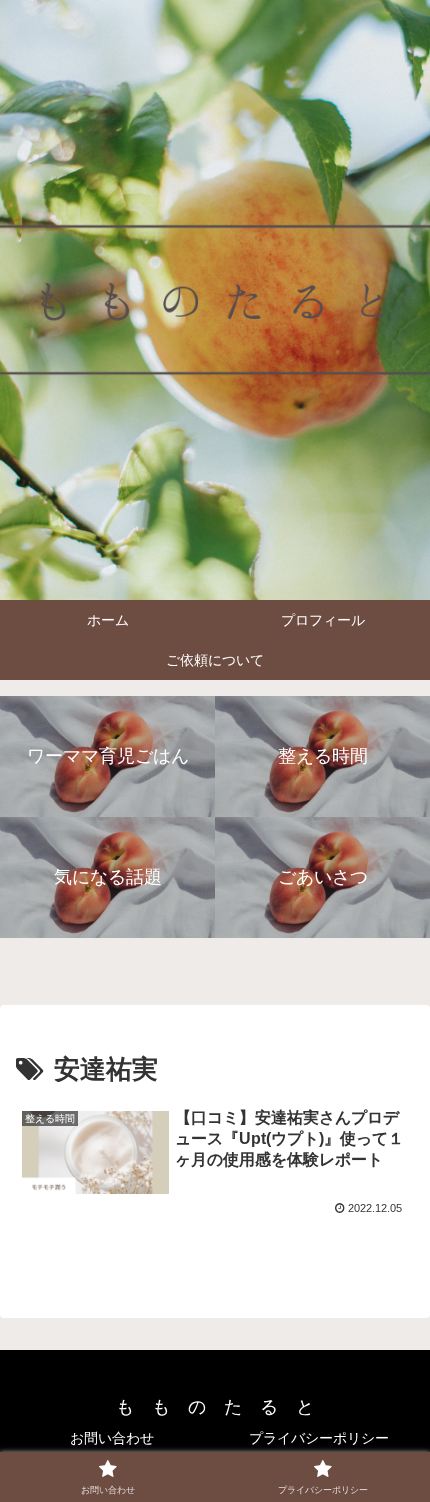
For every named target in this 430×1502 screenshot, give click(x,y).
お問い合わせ (112, 1438)
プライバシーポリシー (319, 1438)
